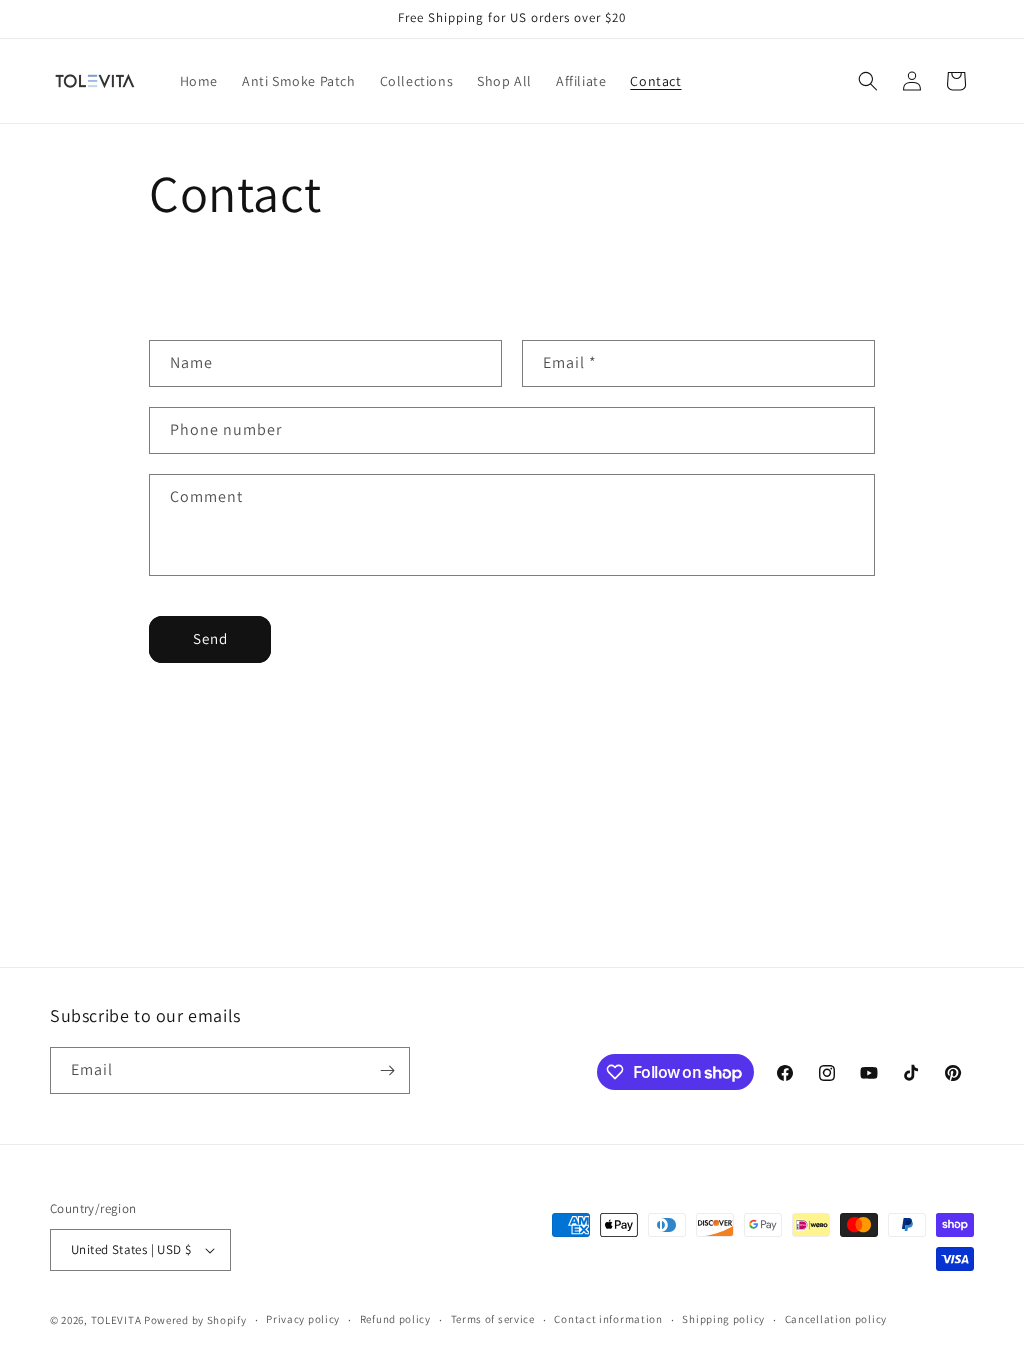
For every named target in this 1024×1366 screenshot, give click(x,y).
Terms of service (493, 1319)
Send (210, 638)
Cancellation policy (836, 1319)
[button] (868, 81)
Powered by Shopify (195, 1320)
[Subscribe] (387, 1070)
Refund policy (395, 1319)
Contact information (608, 1319)
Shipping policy (723, 1319)
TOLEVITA (116, 1320)
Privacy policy (303, 1319)
